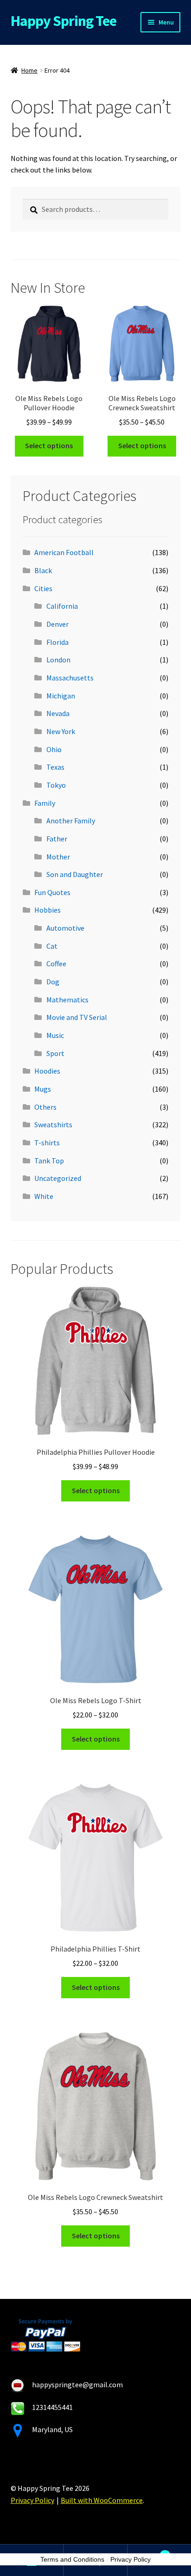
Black (43, 570)
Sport (55, 1053)
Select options (49, 445)
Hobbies (48, 910)
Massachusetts (70, 678)
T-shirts (47, 1143)
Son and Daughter (75, 874)
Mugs (43, 1089)
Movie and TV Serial (77, 1017)
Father (57, 839)
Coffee (56, 964)
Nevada (58, 713)
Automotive (65, 928)
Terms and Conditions (72, 2559)
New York (61, 731)
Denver (57, 624)
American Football (64, 552)
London (58, 660)
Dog (53, 982)
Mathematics (67, 1000)
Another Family (71, 821)
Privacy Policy (32, 2500)
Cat (52, 946)
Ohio (54, 749)
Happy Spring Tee (64, 21)
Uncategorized (58, 1178)
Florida (57, 642)
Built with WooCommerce (102, 2500)
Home (29, 70)
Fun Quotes (52, 892)
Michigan (61, 696)
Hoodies (47, 1071)
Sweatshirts (53, 1124)
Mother (58, 857)
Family (45, 803)
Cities (43, 588)
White (44, 1196)
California (62, 606)
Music (55, 1035)
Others (45, 1107)
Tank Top (49, 1161)
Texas (55, 767)
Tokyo (56, 785)
